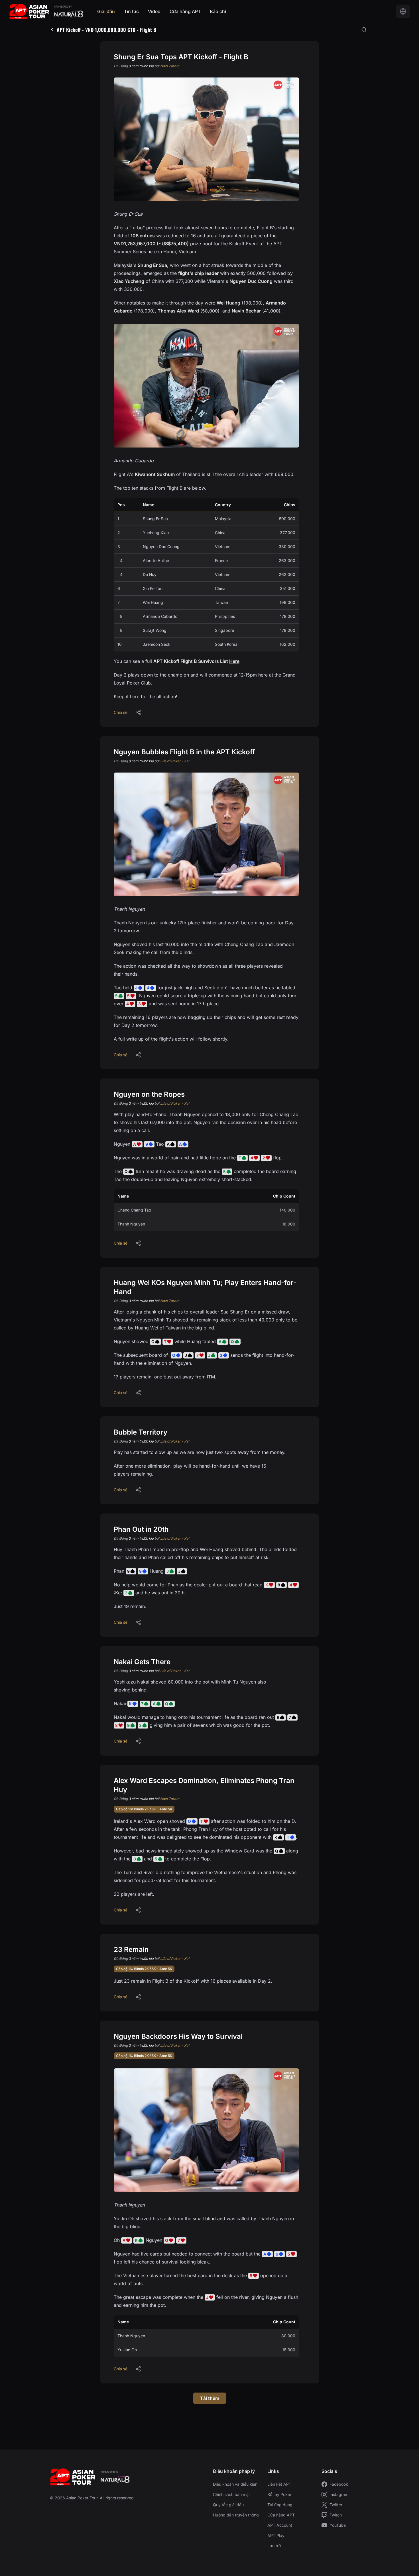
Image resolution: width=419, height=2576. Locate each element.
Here (234, 661)
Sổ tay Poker (279, 2494)
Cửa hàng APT (185, 11)
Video (154, 11)
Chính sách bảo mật (231, 2494)
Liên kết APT (279, 2484)
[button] (138, 712)
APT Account (280, 2525)
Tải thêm (210, 2398)
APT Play (276, 2535)
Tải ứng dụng (280, 2505)
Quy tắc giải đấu (228, 2505)
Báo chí (218, 11)
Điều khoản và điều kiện (235, 2484)
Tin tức (131, 11)
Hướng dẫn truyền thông (236, 2515)
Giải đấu (106, 11)
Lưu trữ (274, 2546)
